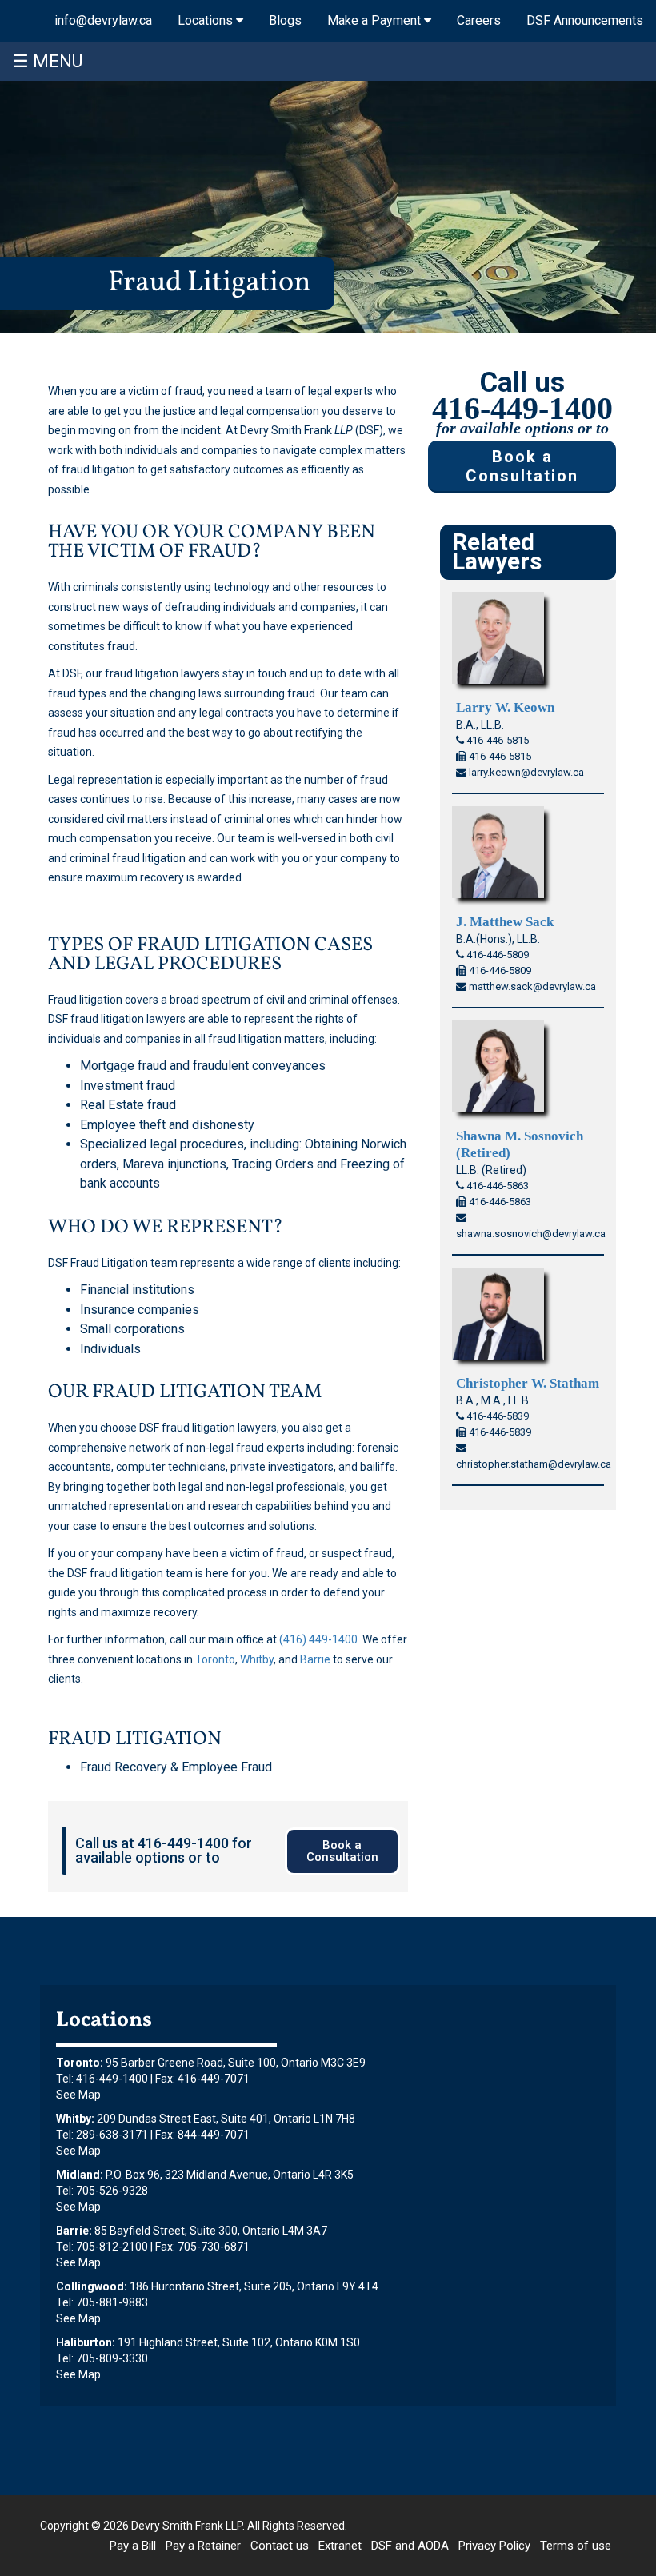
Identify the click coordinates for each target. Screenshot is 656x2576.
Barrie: (74, 2231)
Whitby (257, 1659)
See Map (78, 2095)
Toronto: (80, 2063)
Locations (207, 20)
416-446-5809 (496, 955)
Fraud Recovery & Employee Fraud (176, 1767)
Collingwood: (92, 2286)
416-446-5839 (496, 1416)
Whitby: (75, 2119)
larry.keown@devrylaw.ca (525, 772)
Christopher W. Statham (528, 1383)
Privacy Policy (494, 2546)
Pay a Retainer (203, 2546)
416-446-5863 (496, 1186)
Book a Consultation (522, 467)
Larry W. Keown (505, 707)
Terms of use (576, 2546)
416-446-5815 (496, 740)
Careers (479, 20)
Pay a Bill (133, 2546)
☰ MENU (48, 61)
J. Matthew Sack (505, 922)
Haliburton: (86, 2342)
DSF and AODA (410, 2546)
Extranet (340, 2546)
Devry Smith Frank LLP (187, 2526)
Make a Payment (376, 20)
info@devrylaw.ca (103, 20)
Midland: (80, 2175)
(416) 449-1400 (318, 1639)
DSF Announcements (585, 20)
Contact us (280, 2546)
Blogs (285, 20)
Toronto (215, 1659)
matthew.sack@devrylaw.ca (531, 986)
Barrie (315, 1659)
